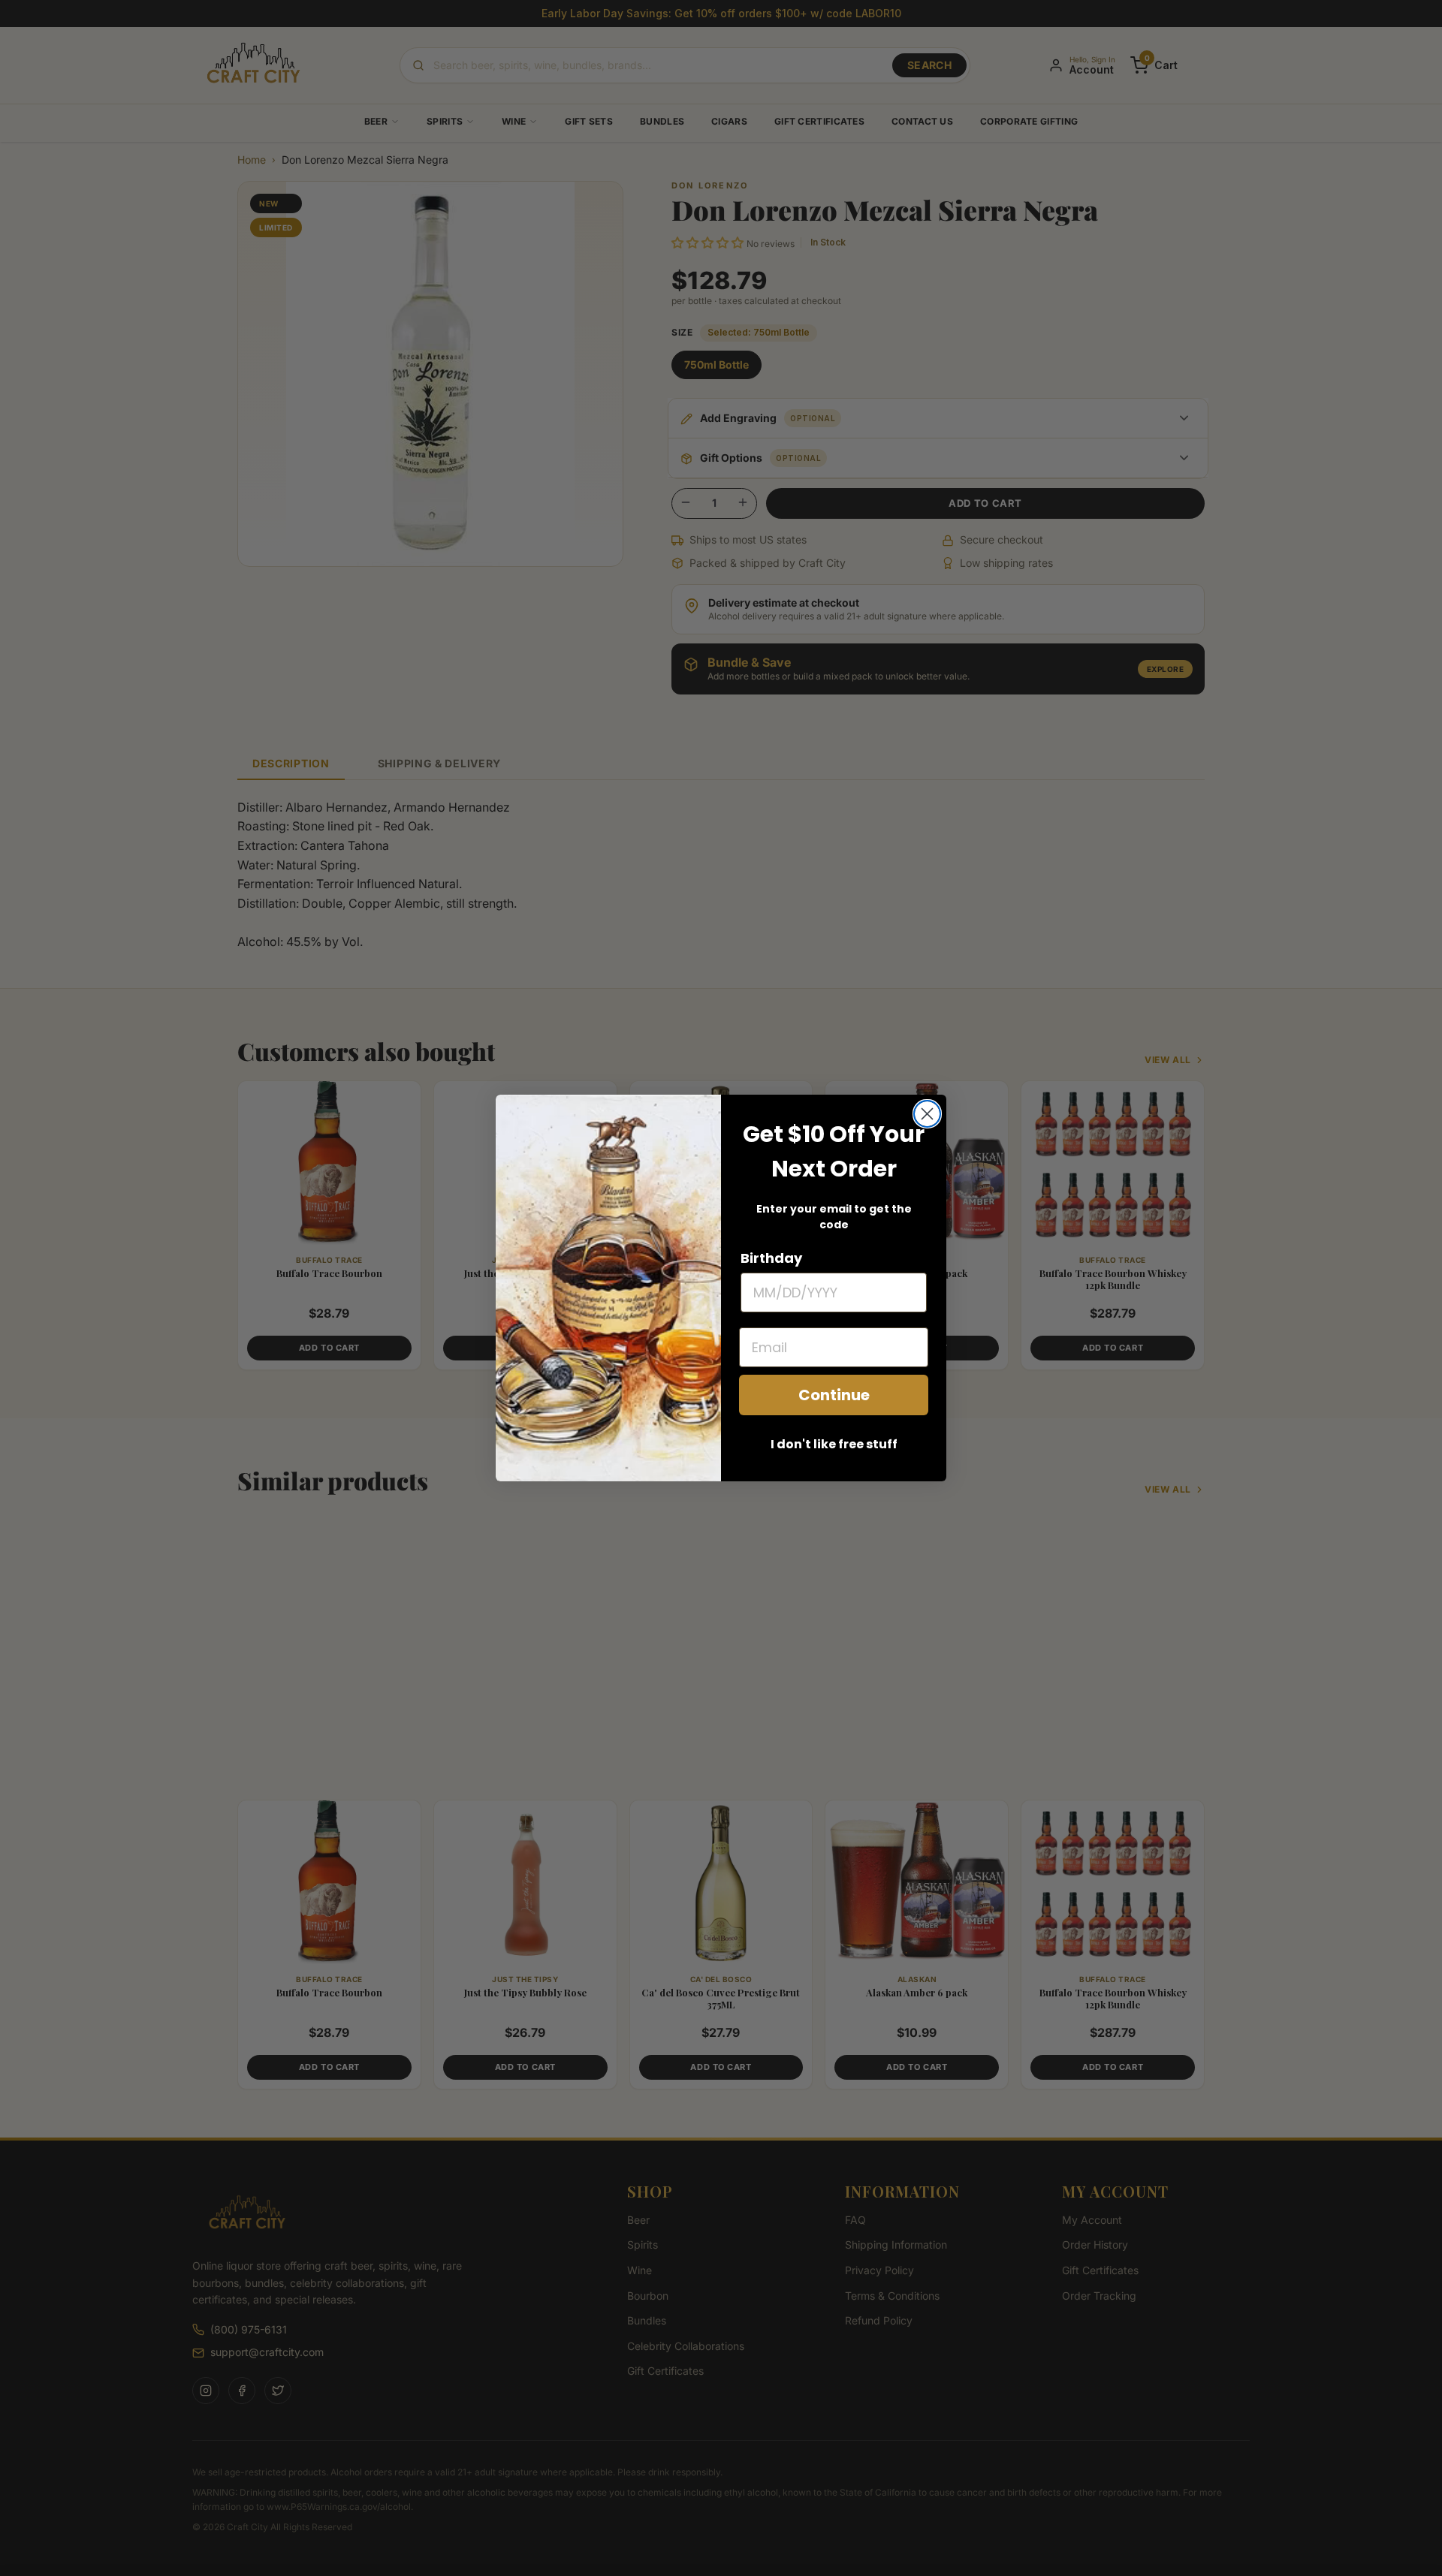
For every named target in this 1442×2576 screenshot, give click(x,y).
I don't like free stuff (834, 1444)
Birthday (771, 1258)
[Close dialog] (927, 1114)
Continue (834, 1395)
